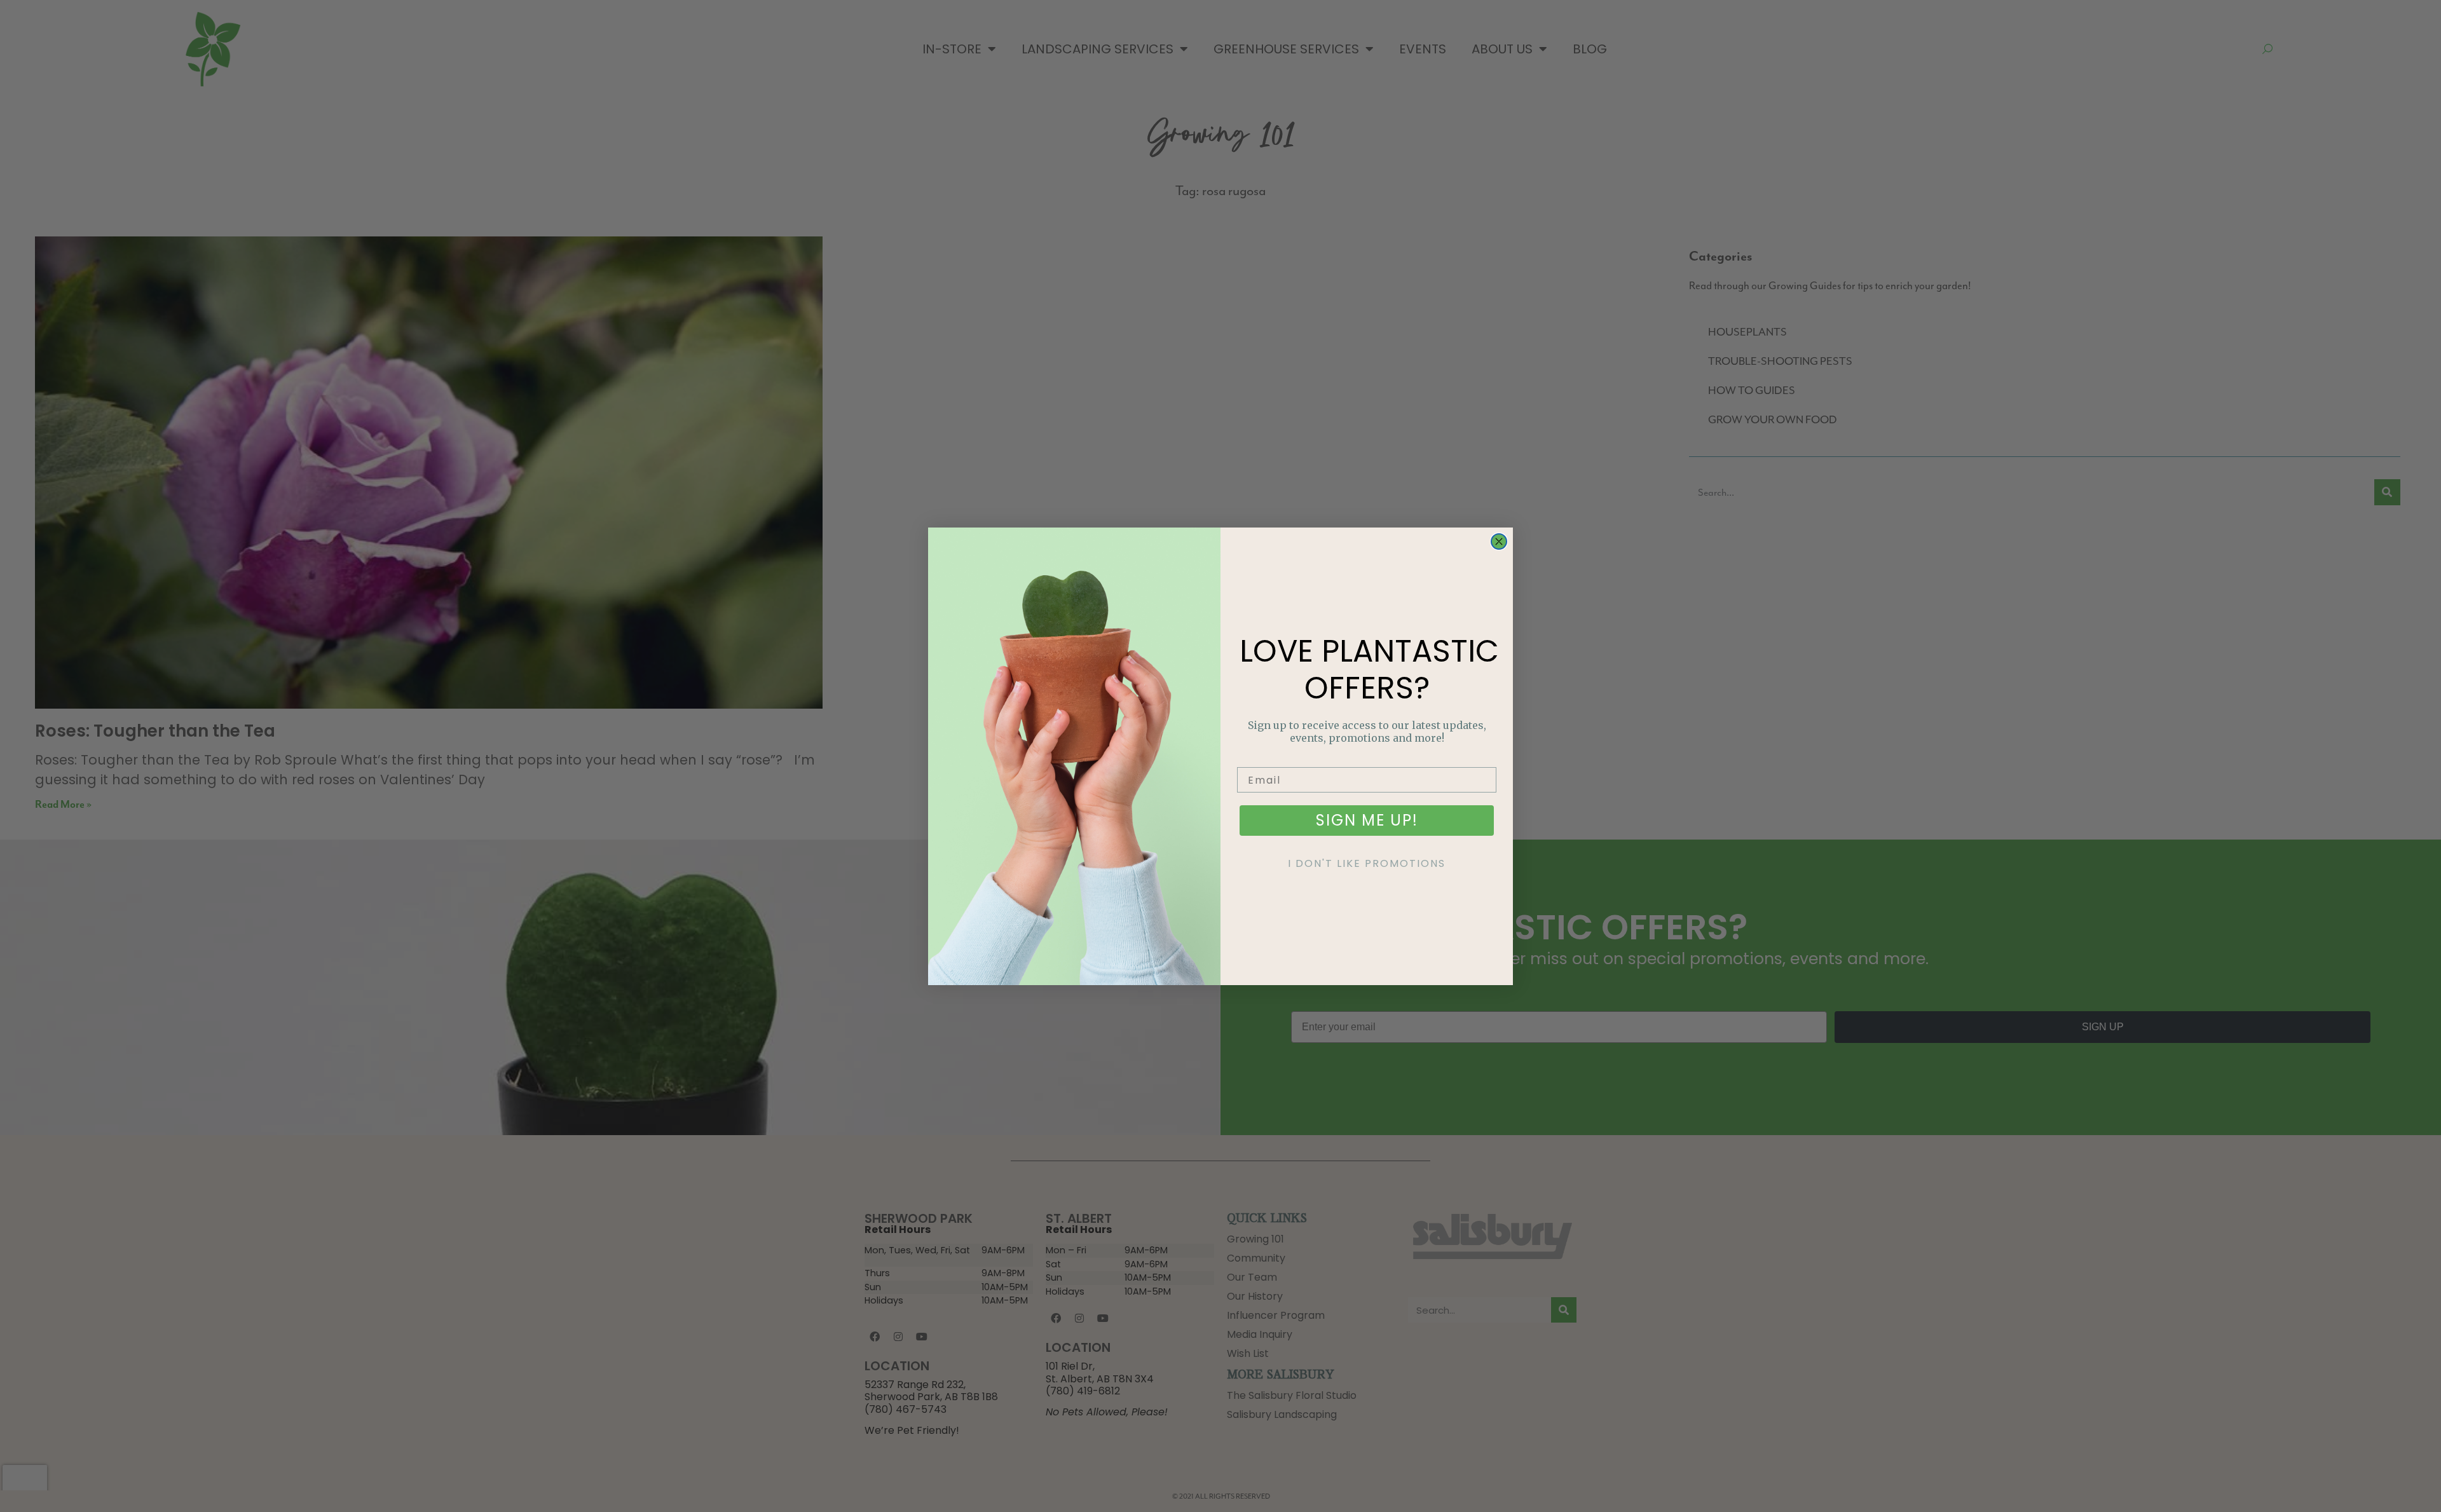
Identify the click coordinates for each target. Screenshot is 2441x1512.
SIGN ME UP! (1367, 820)
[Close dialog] (1499, 541)
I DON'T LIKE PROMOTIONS (1367, 863)
